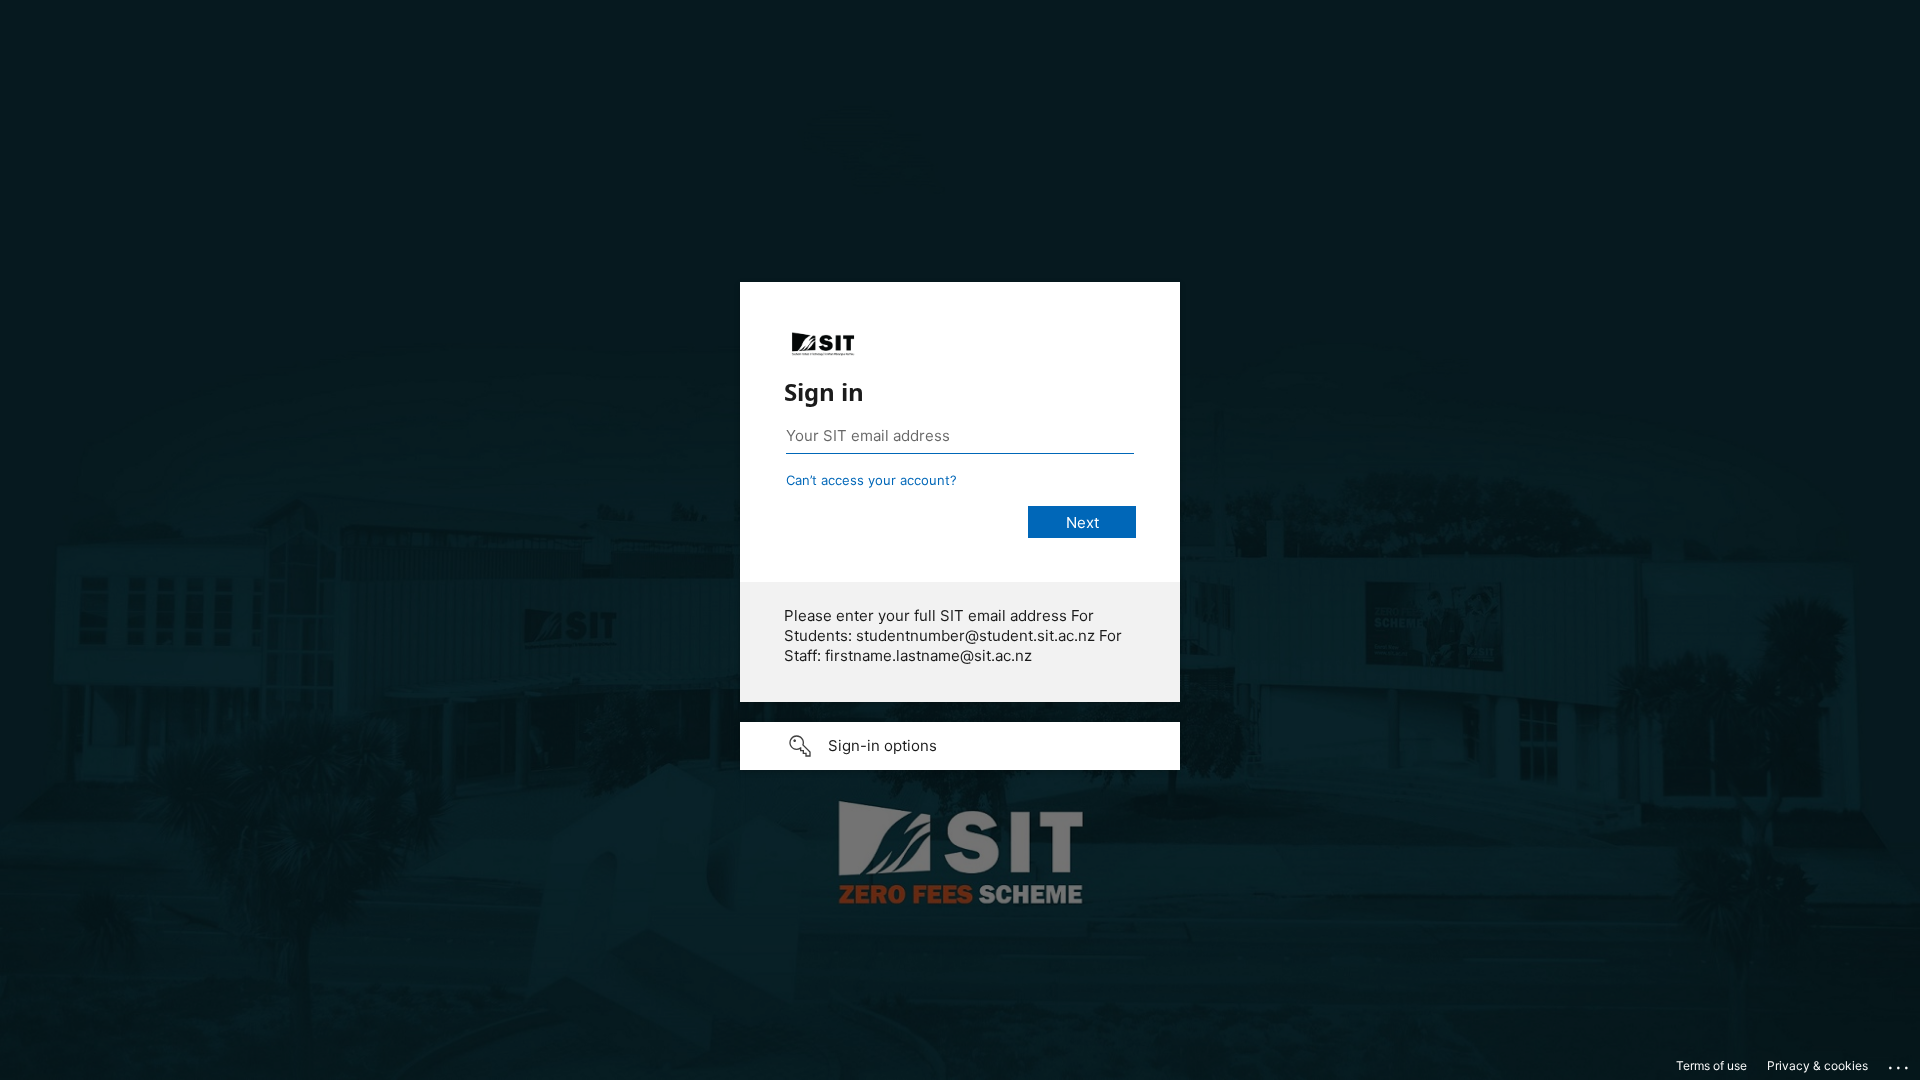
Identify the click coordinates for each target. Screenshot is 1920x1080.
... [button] (1900, 1063)
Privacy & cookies (1817, 1065)
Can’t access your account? (871, 480)
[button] (960, 746)
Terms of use (1711, 1065)
